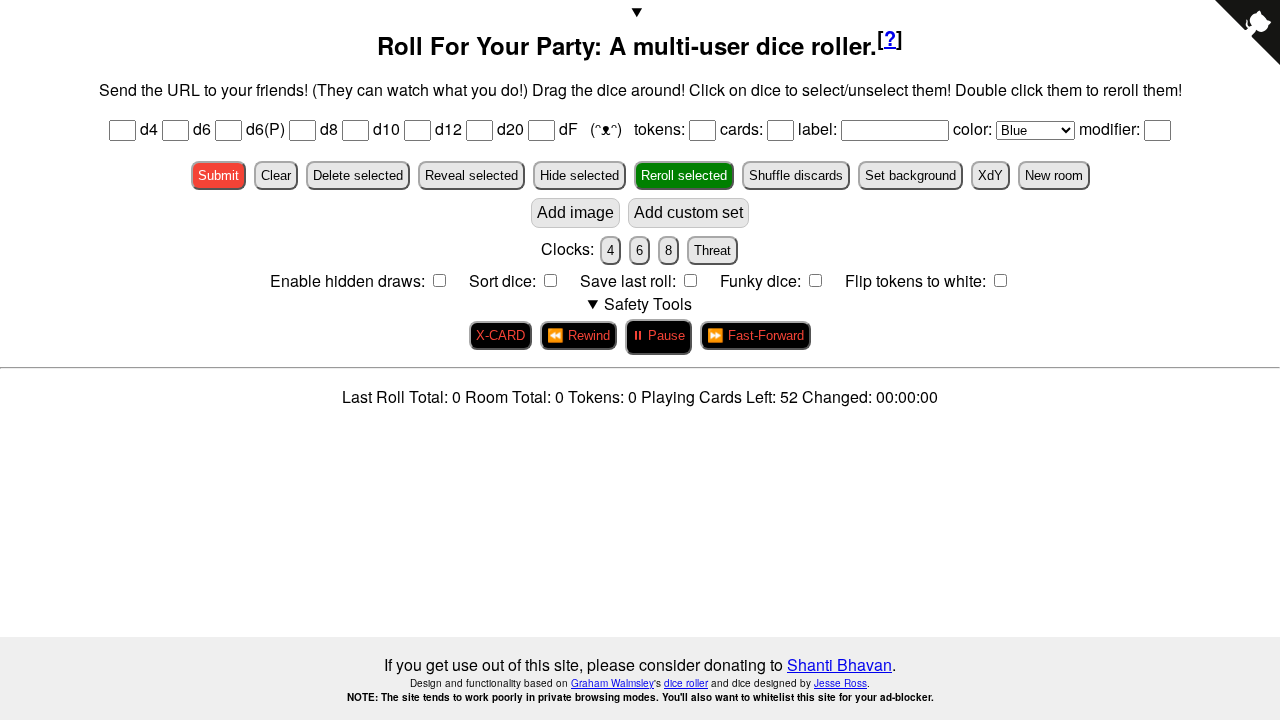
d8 (329, 128)
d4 (149, 128)
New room (1054, 175)
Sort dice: (504, 280)
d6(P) (265, 128)
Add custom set (688, 212)
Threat (712, 250)
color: (974, 128)
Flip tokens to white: (917, 280)
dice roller (686, 683)
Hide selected (579, 175)
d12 (448, 128)
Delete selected (358, 175)
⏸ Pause (658, 335)
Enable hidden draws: (349, 280)
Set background (910, 175)
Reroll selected (684, 175)
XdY (990, 175)
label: (819, 128)
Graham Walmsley (612, 683)
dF (570, 128)
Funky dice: (762, 280)
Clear (276, 175)
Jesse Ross (840, 683)
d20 (510, 128)
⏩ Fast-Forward (755, 335)
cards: (743, 128)
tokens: (661, 128)
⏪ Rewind (578, 335)
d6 (202, 128)
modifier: (1111, 128)
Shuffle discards (796, 175)
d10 (386, 128)
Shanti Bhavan (839, 664)
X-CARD (500, 335)
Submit (218, 175)
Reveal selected (471, 175)
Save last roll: (630, 280)
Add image (575, 212)
